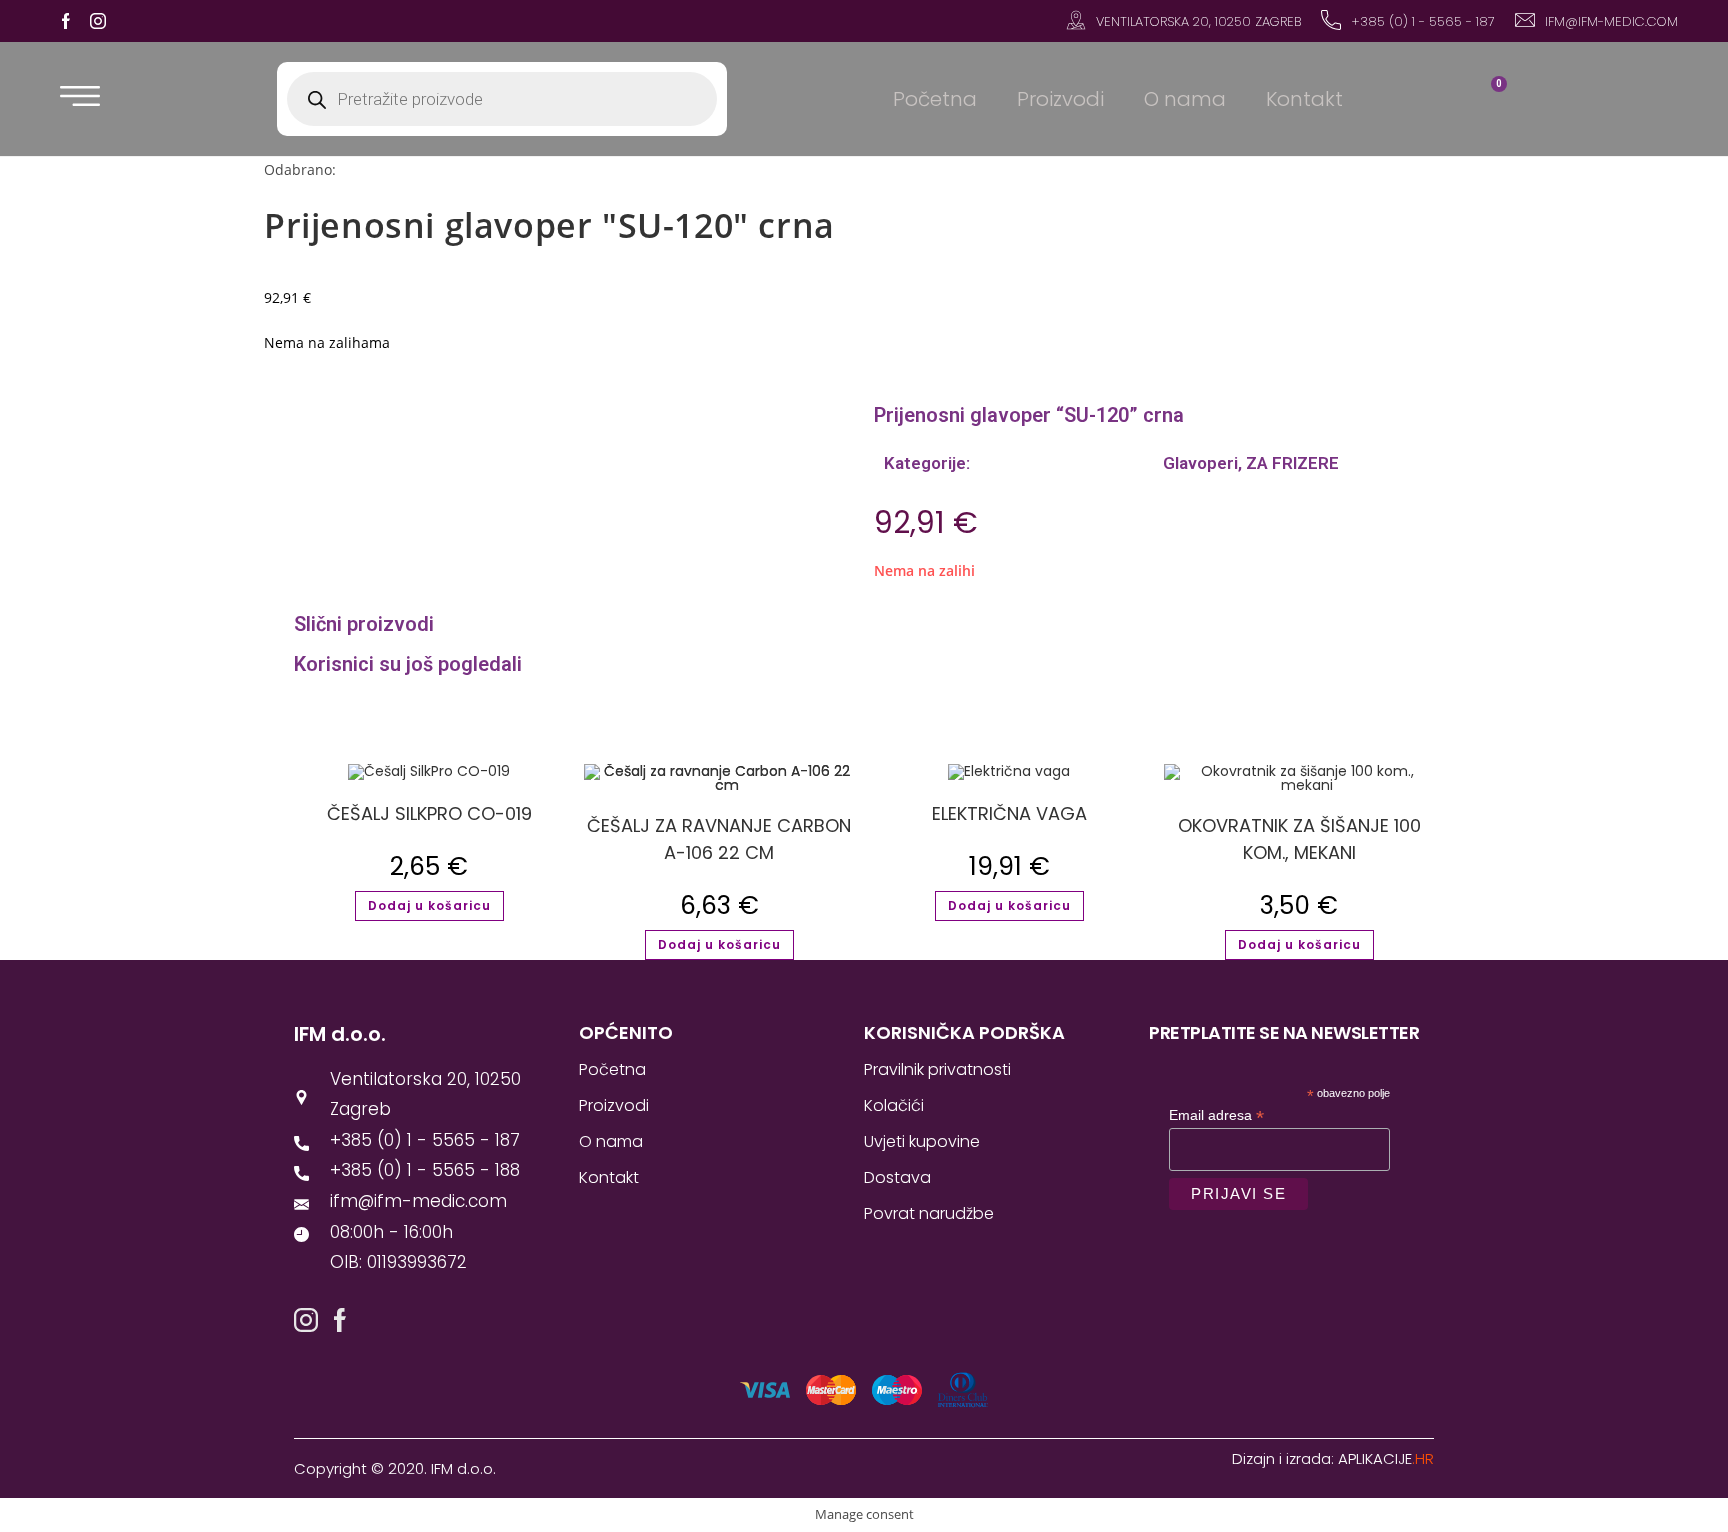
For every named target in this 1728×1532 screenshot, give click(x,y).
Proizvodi (1060, 99)
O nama (1185, 99)
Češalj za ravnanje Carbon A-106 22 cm (719, 839)
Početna (935, 99)
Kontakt (1304, 99)
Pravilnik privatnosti (937, 1069)
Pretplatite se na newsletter (1284, 1032)
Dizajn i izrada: (1333, 1458)
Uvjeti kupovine (922, 1141)
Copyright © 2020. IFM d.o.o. (395, 1468)
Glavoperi (1198, 463)
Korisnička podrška (964, 1032)
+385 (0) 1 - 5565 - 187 (1423, 21)
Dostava (897, 1177)
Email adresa (1216, 1115)
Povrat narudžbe (929, 1213)
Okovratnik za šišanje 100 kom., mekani (1299, 839)
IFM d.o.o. (340, 1034)
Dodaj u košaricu (429, 905)
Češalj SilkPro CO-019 (429, 813)
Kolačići (894, 1105)
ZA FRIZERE (1292, 463)
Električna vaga (1009, 813)
